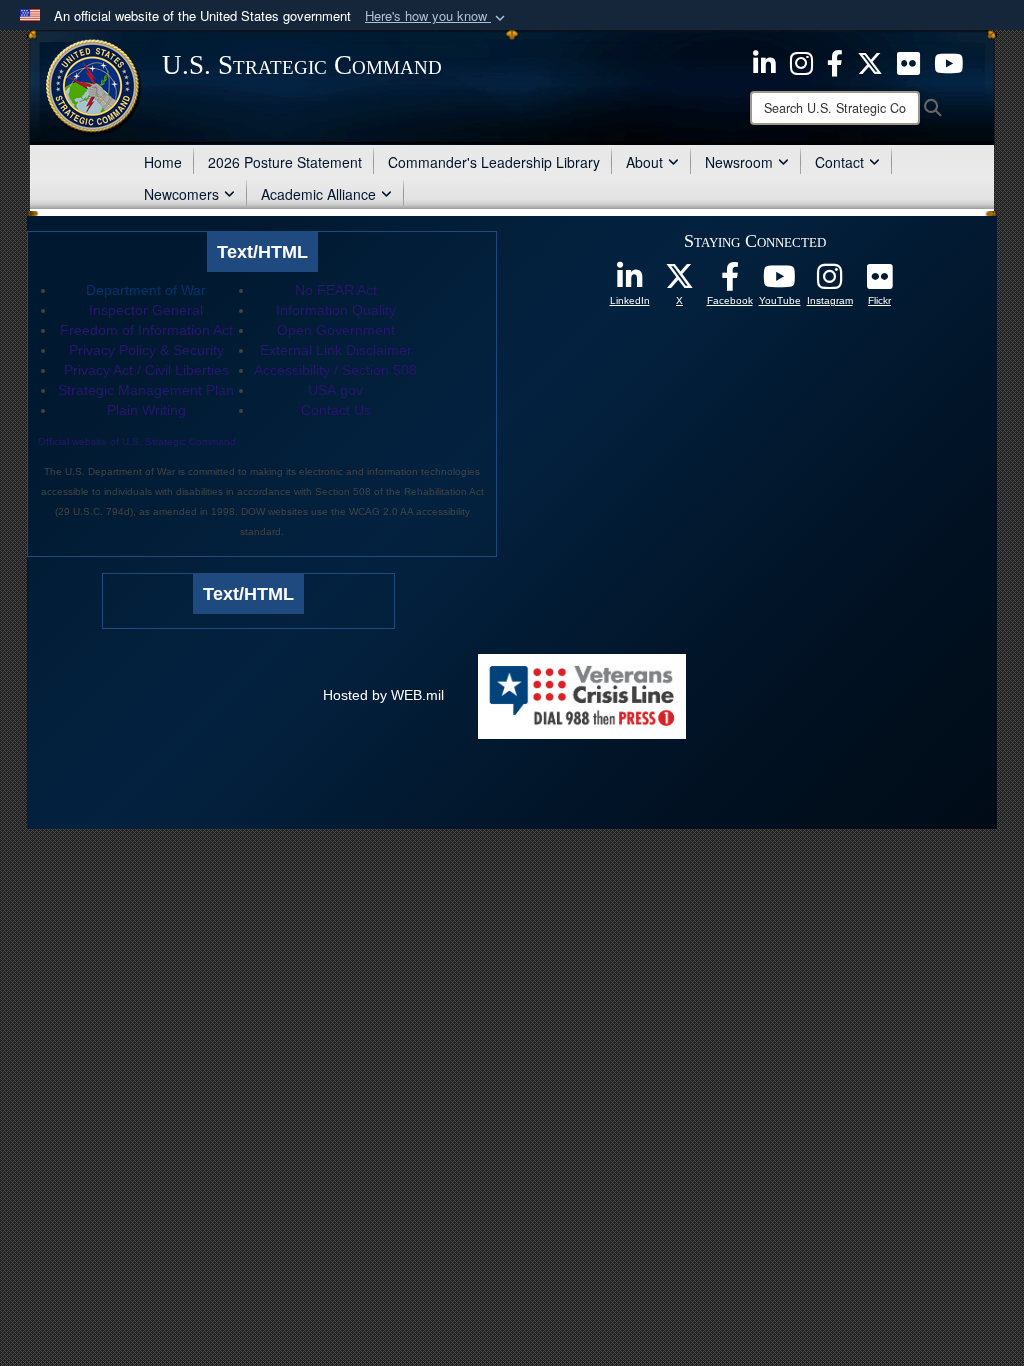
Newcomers (181, 194)
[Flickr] (880, 282)
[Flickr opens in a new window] (908, 61)
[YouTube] (780, 282)
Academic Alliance (318, 194)
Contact (839, 162)
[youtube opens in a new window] (948, 61)
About (644, 162)
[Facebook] (730, 282)
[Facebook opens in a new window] (835, 61)
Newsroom (739, 162)
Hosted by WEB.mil (383, 695)
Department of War (146, 290)
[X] (870, 61)
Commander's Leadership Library (494, 162)
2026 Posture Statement (285, 162)
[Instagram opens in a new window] (801, 61)
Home (163, 162)
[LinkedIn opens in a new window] (764, 61)
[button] (437, 16)
